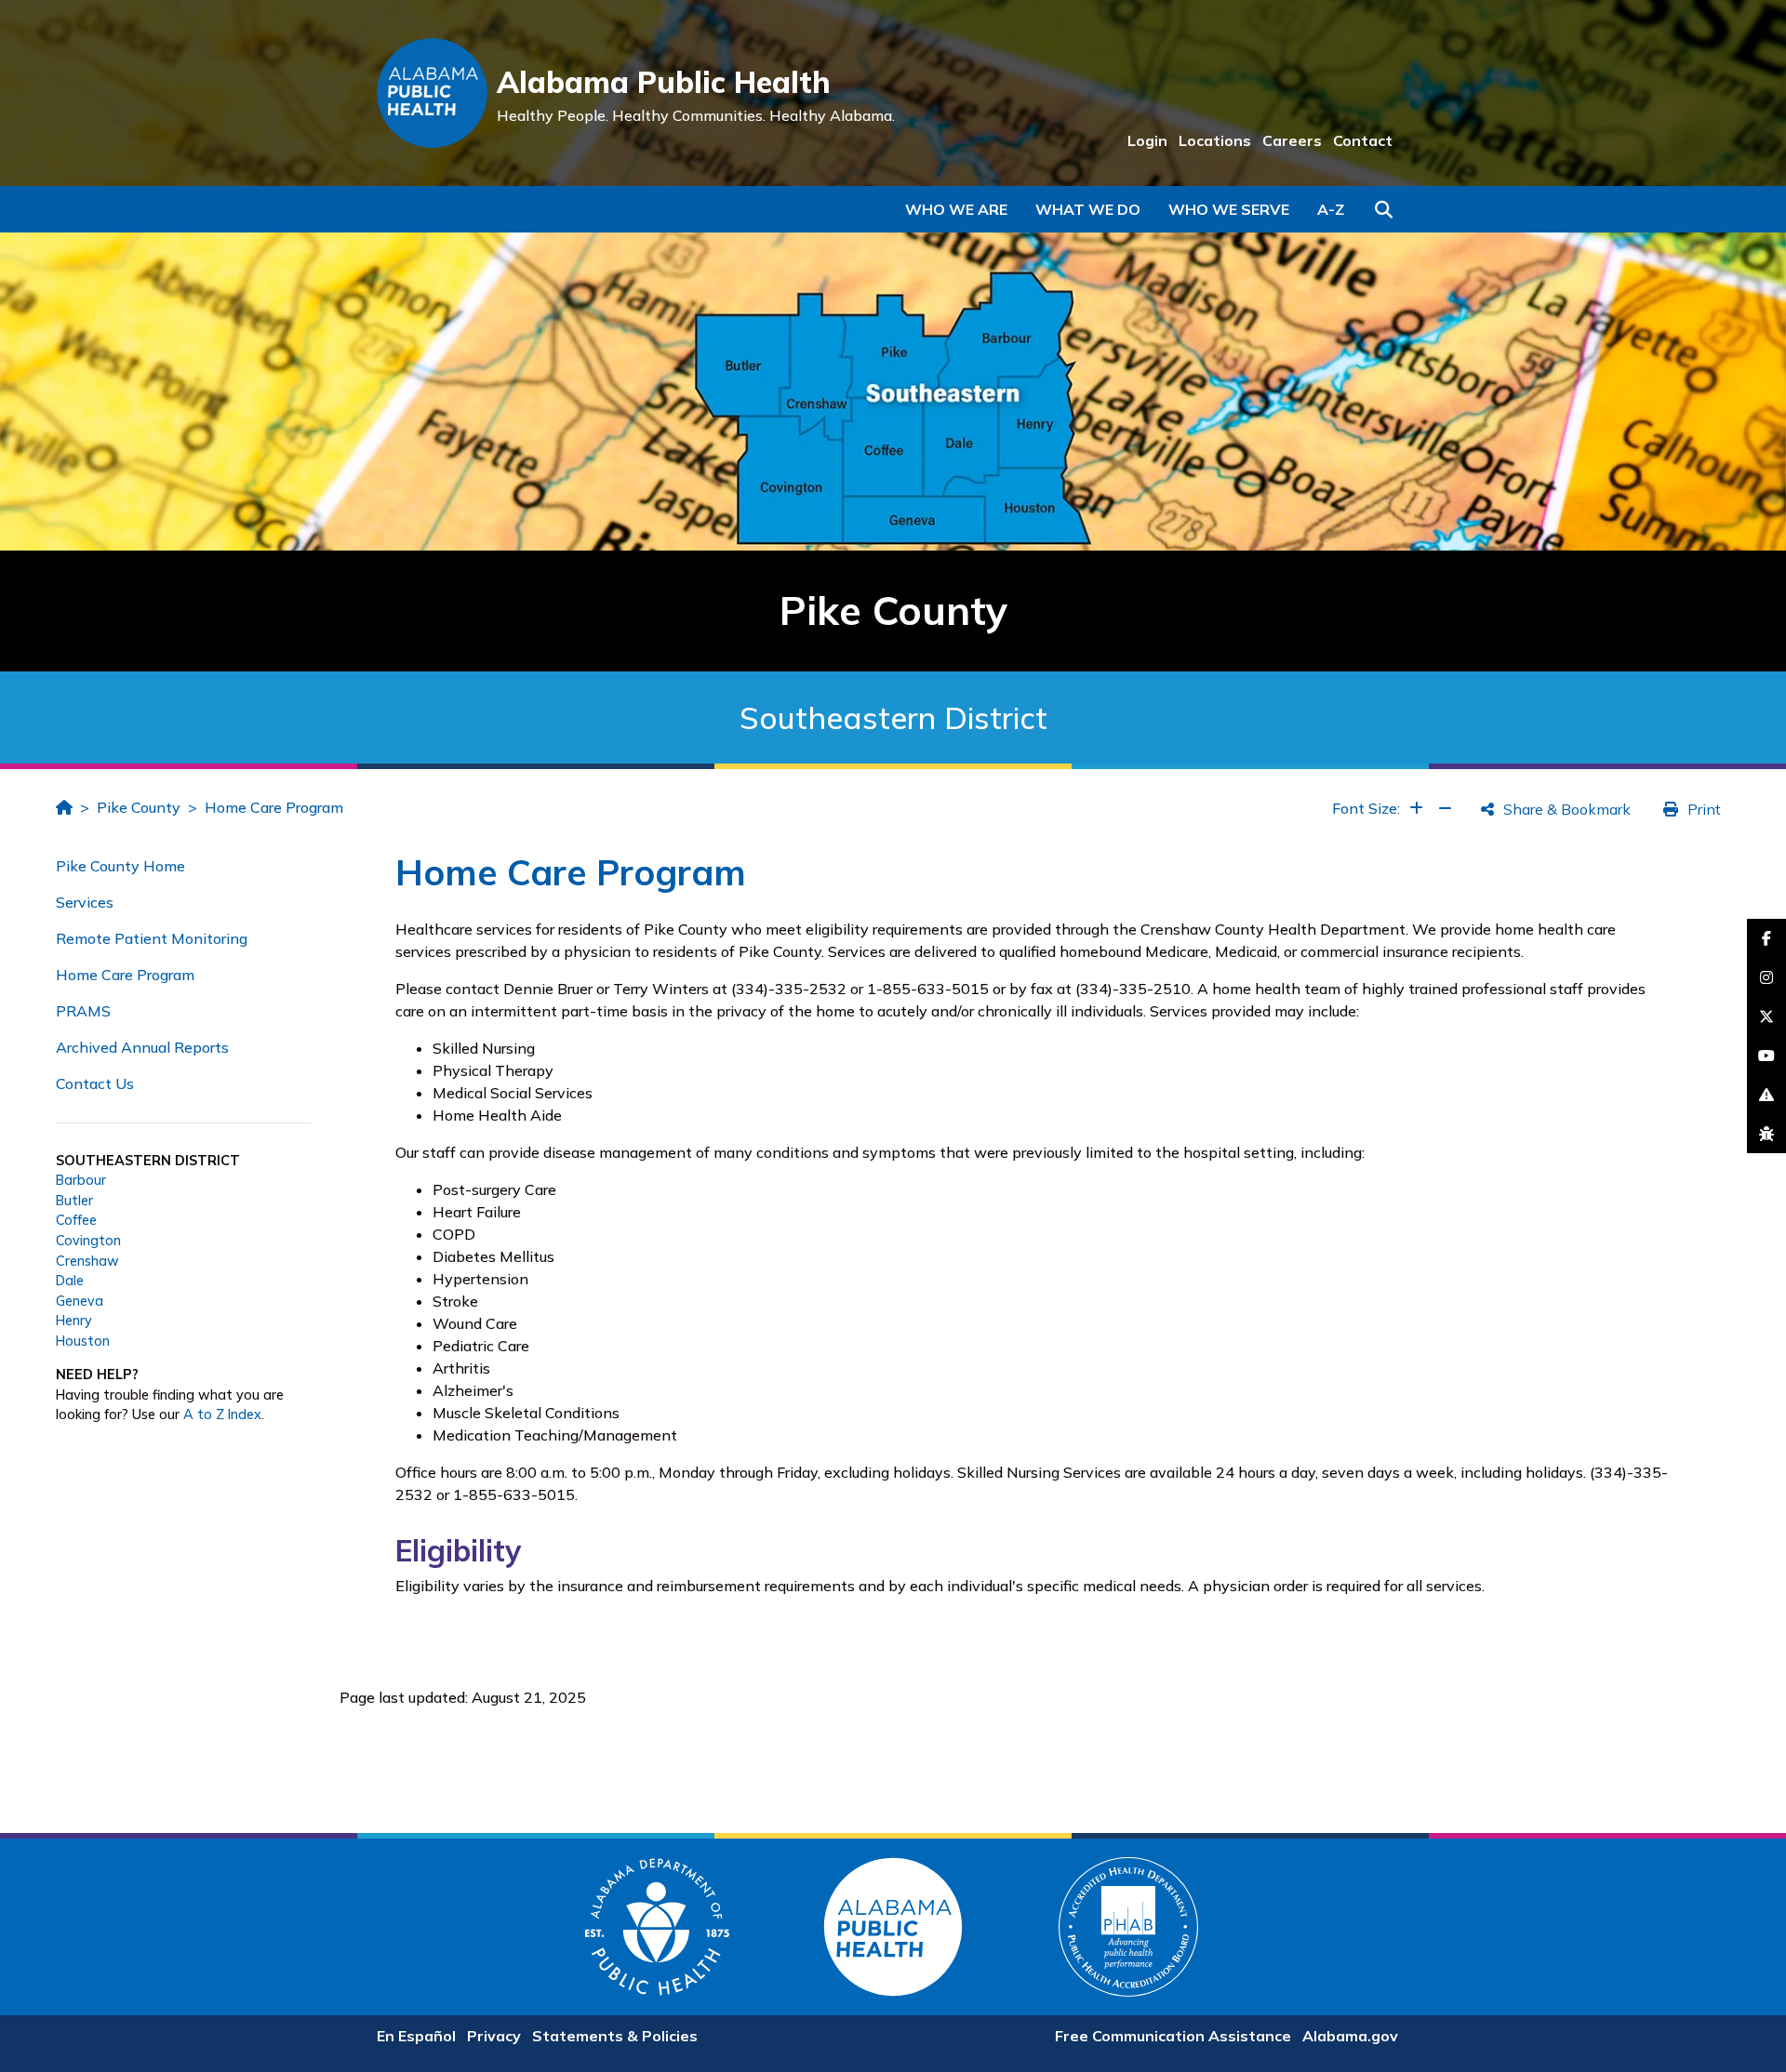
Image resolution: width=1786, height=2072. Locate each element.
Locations (1215, 140)
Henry (74, 1321)
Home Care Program (274, 807)
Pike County (139, 807)
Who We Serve (1229, 209)
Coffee (76, 1220)
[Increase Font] (1416, 808)
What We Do (1088, 209)
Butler (74, 1201)
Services (85, 902)
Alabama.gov (1350, 2036)
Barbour (81, 1180)
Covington (88, 1241)
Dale (70, 1281)
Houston (83, 1341)
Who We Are (956, 209)
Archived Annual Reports (142, 1047)
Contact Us (95, 1083)
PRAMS (83, 1011)
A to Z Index (222, 1415)
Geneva (80, 1301)
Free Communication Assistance (1173, 2036)
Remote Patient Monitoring (152, 938)
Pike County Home (120, 866)
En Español (416, 2036)
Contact (1363, 140)
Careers (1292, 140)
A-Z (1331, 209)
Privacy (494, 2036)
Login (1147, 140)
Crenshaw (87, 1261)
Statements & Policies (615, 2036)
